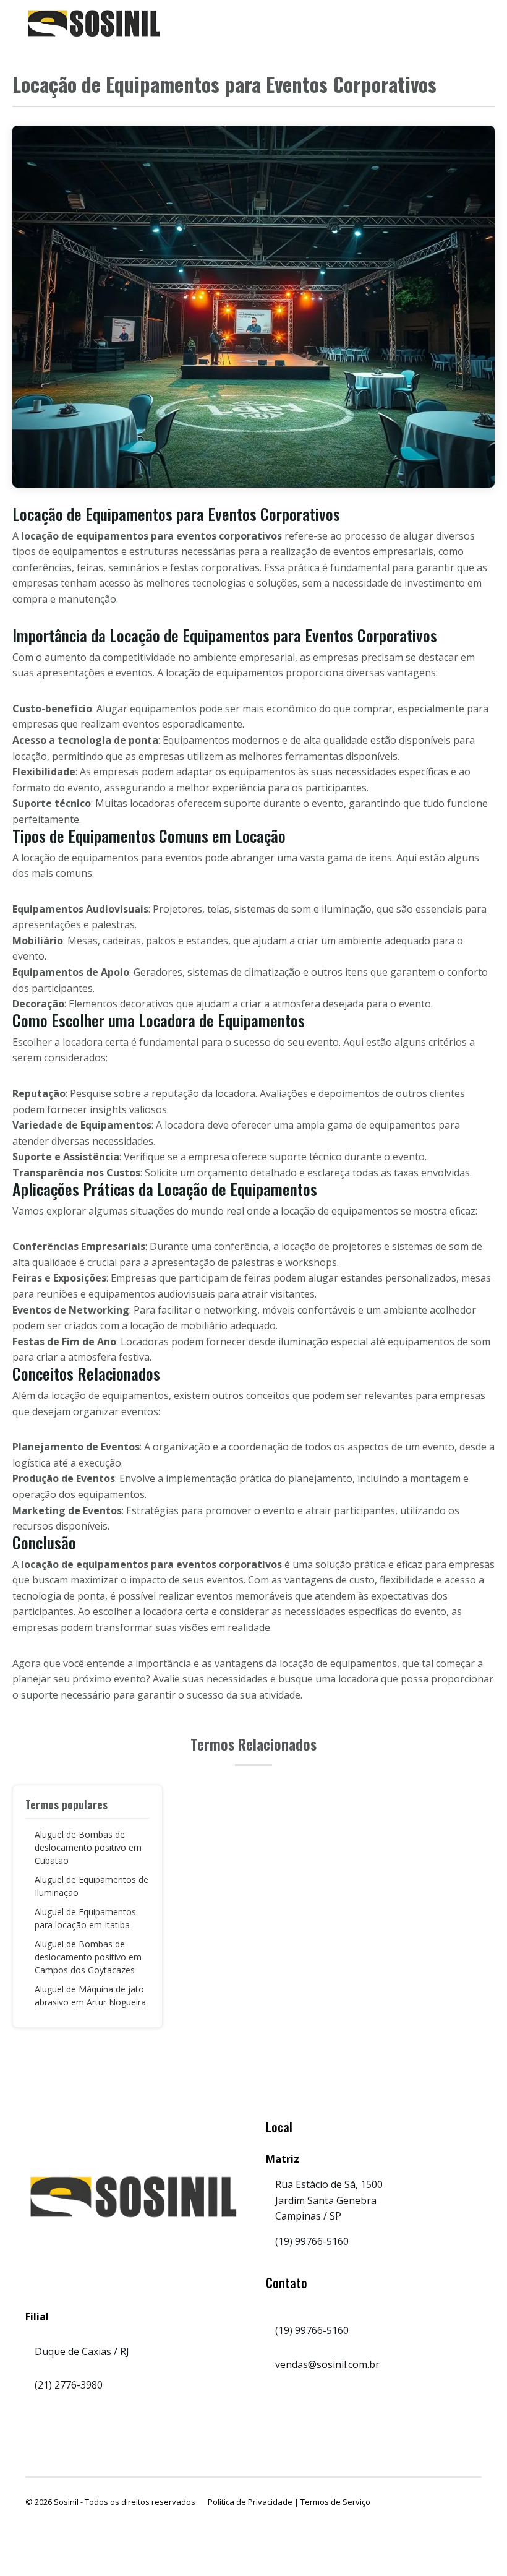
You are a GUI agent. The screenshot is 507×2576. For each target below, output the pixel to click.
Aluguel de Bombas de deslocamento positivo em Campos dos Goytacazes (88, 1957)
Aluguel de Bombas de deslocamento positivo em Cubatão (88, 1847)
